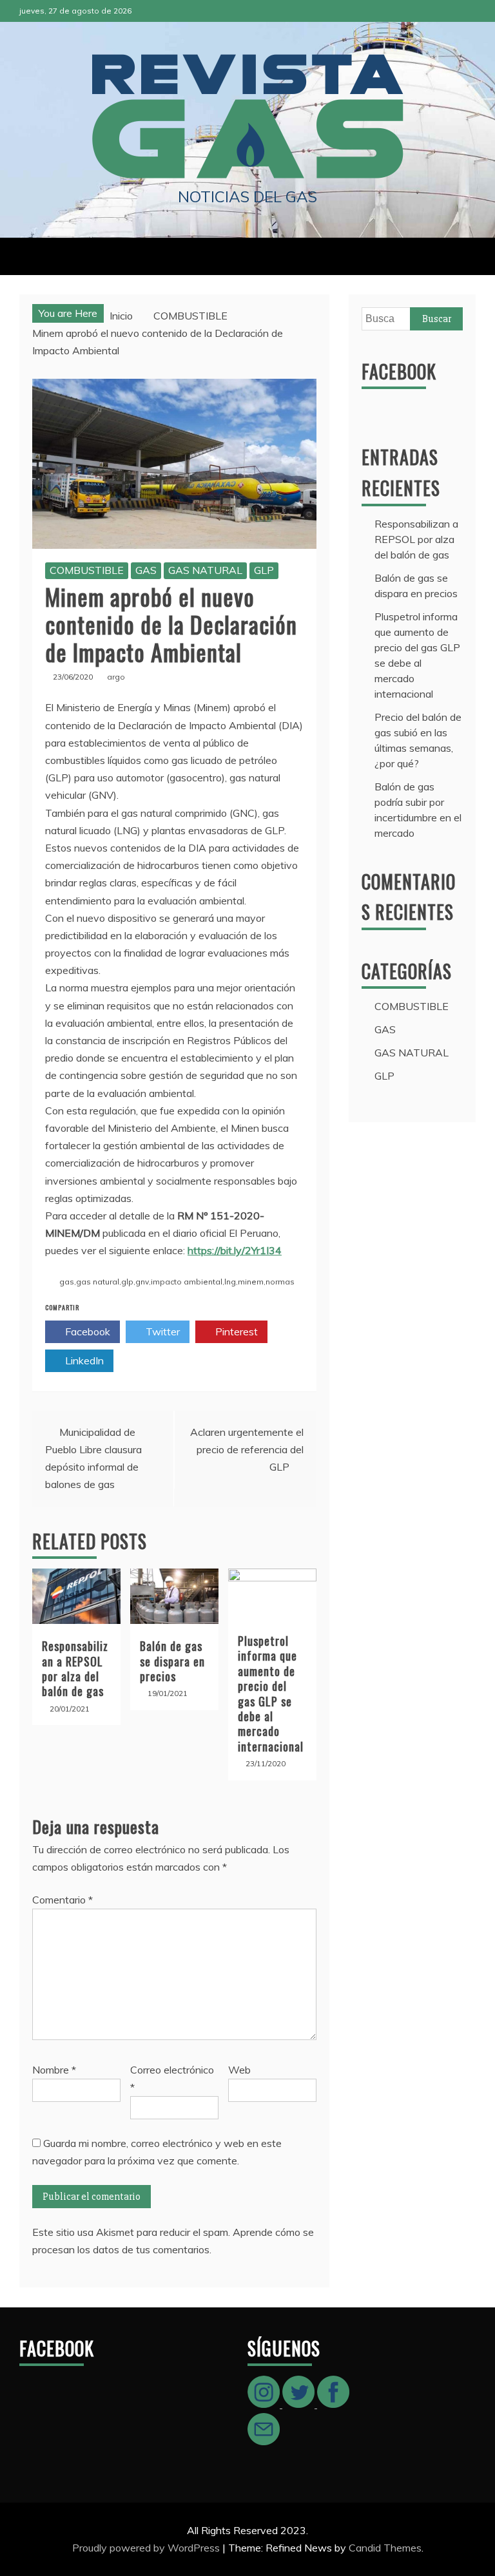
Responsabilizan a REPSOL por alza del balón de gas (75, 1668)
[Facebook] (333, 2404)
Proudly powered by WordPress (147, 2548)
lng (230, 1282)
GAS (146, 570)
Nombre (54, 2070)
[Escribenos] (264, 2441)
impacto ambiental (187, 1282)
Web (239, 2070)
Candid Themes (385, 2548)
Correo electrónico (172, 2078)
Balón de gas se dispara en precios (172, 1661)
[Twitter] (300, 2404)
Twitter (161, 1331)
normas (280, 1282)
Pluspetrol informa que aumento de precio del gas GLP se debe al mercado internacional (271, 1693)
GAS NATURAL (205, 570)
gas (67, 1282)
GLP (264, 570)
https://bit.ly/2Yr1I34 (235, 1250)
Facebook (86, 1331)
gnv (142, 1282)
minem (251, 1282)
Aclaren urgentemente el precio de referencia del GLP (247, 1449)
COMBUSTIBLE (87, 570)
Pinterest (235, 1331)
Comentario (63, 1900)
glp (127, 1282)
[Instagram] (265, 2404)
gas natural (98, 1282)
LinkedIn (83, 1360)
